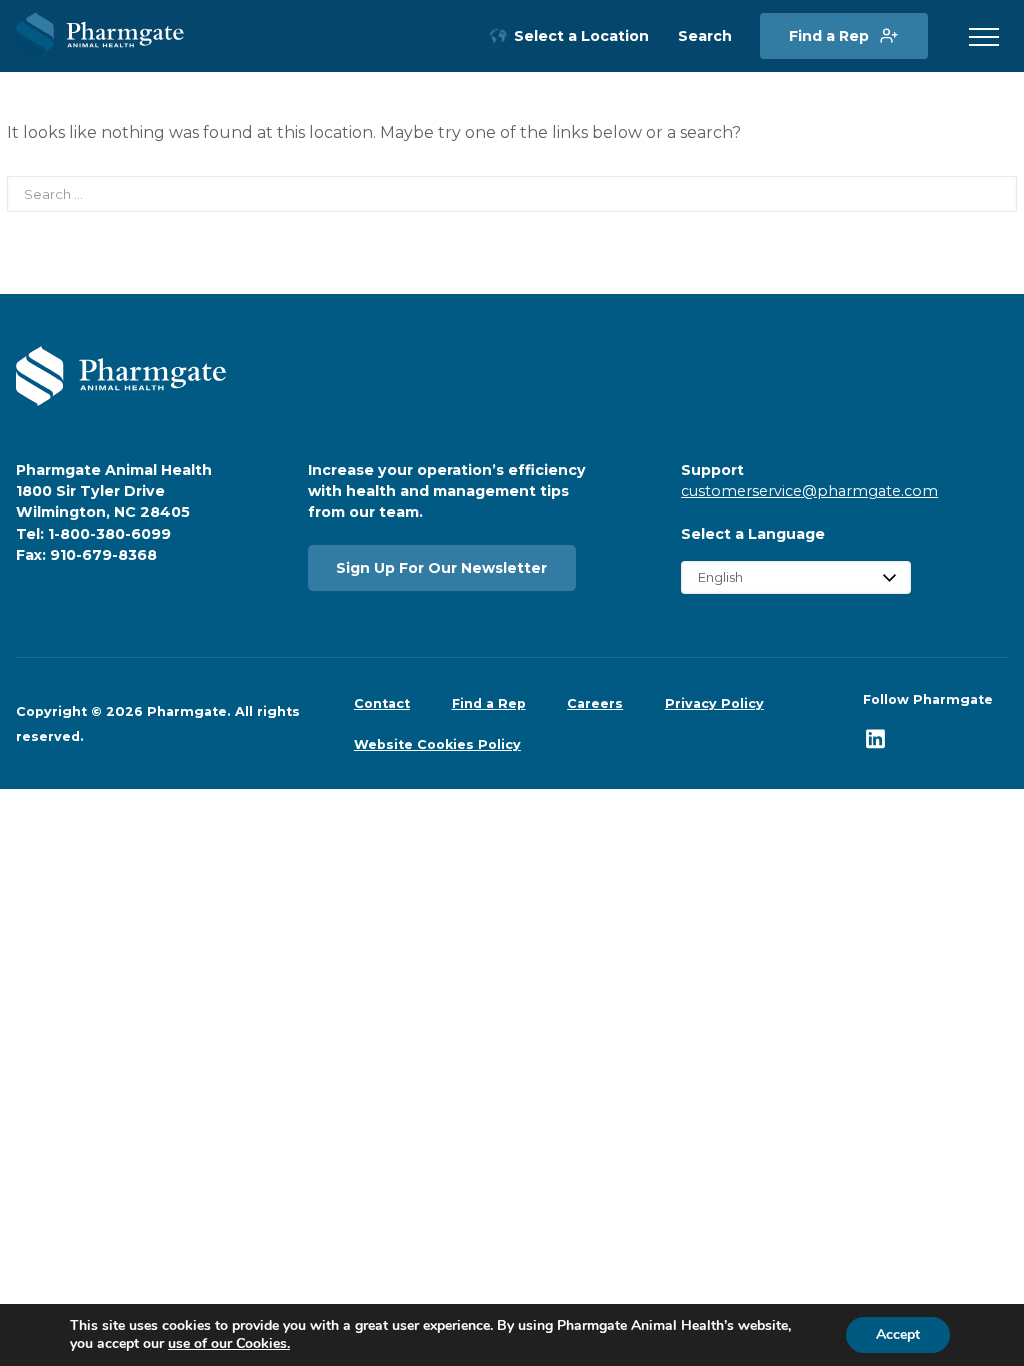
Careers (595, 703)
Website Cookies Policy (437, 744)
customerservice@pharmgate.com (809, 491)
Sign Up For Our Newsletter (441, 568)
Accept (898, 1334)
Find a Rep (829, 36)
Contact (382, 703)
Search (705, 36)
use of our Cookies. (229, 1343)
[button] (984, 38)
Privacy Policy (714, 703)
